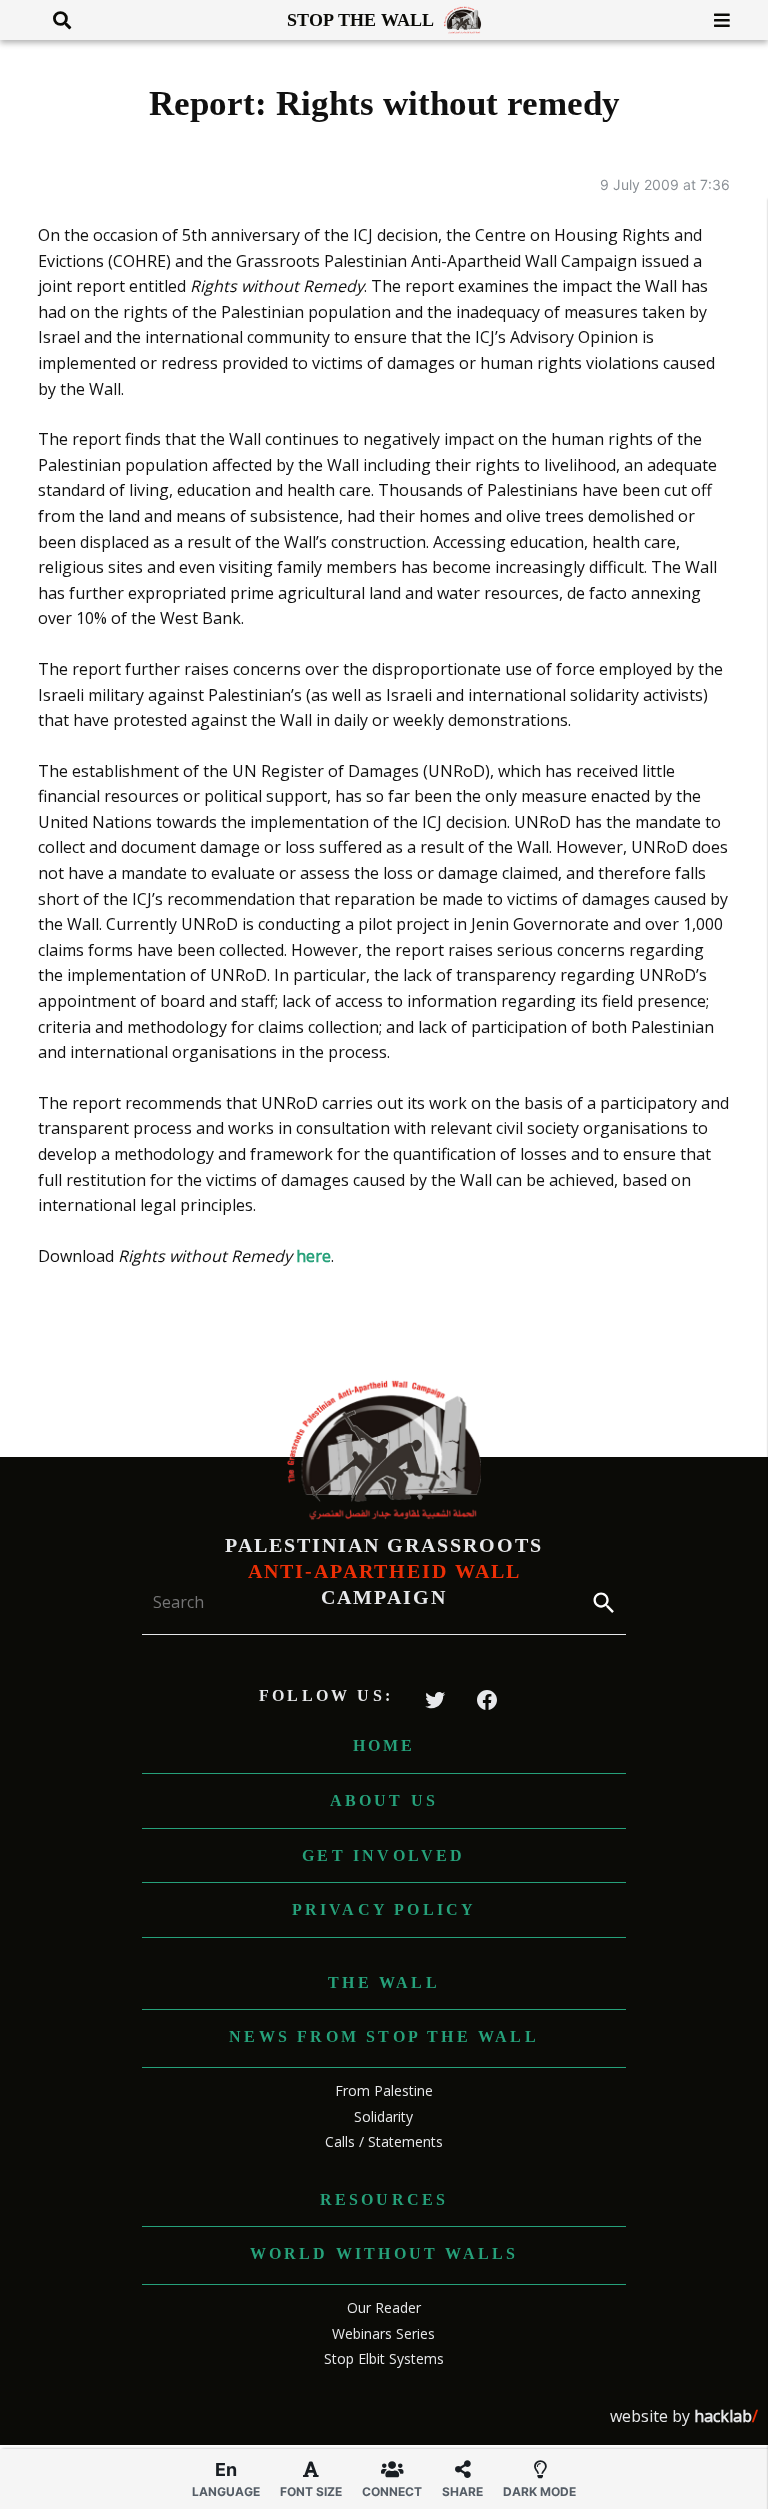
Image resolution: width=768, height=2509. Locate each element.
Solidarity (383, 2116)
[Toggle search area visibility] (54, 20)
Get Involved (383, 1855)
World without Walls (384, 2253)
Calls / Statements (384, 2141)
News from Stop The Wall (384, 2036)
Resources (384, 2199)
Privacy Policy (384, 1909)
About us (384, 1800)
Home (384, 1745)
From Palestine (384, 2090)
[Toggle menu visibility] (714, 20)
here (313, 1256)
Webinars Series (383, 2333)
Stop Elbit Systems (384, 2358)
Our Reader (384, 2307)
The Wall (384, 1982)
